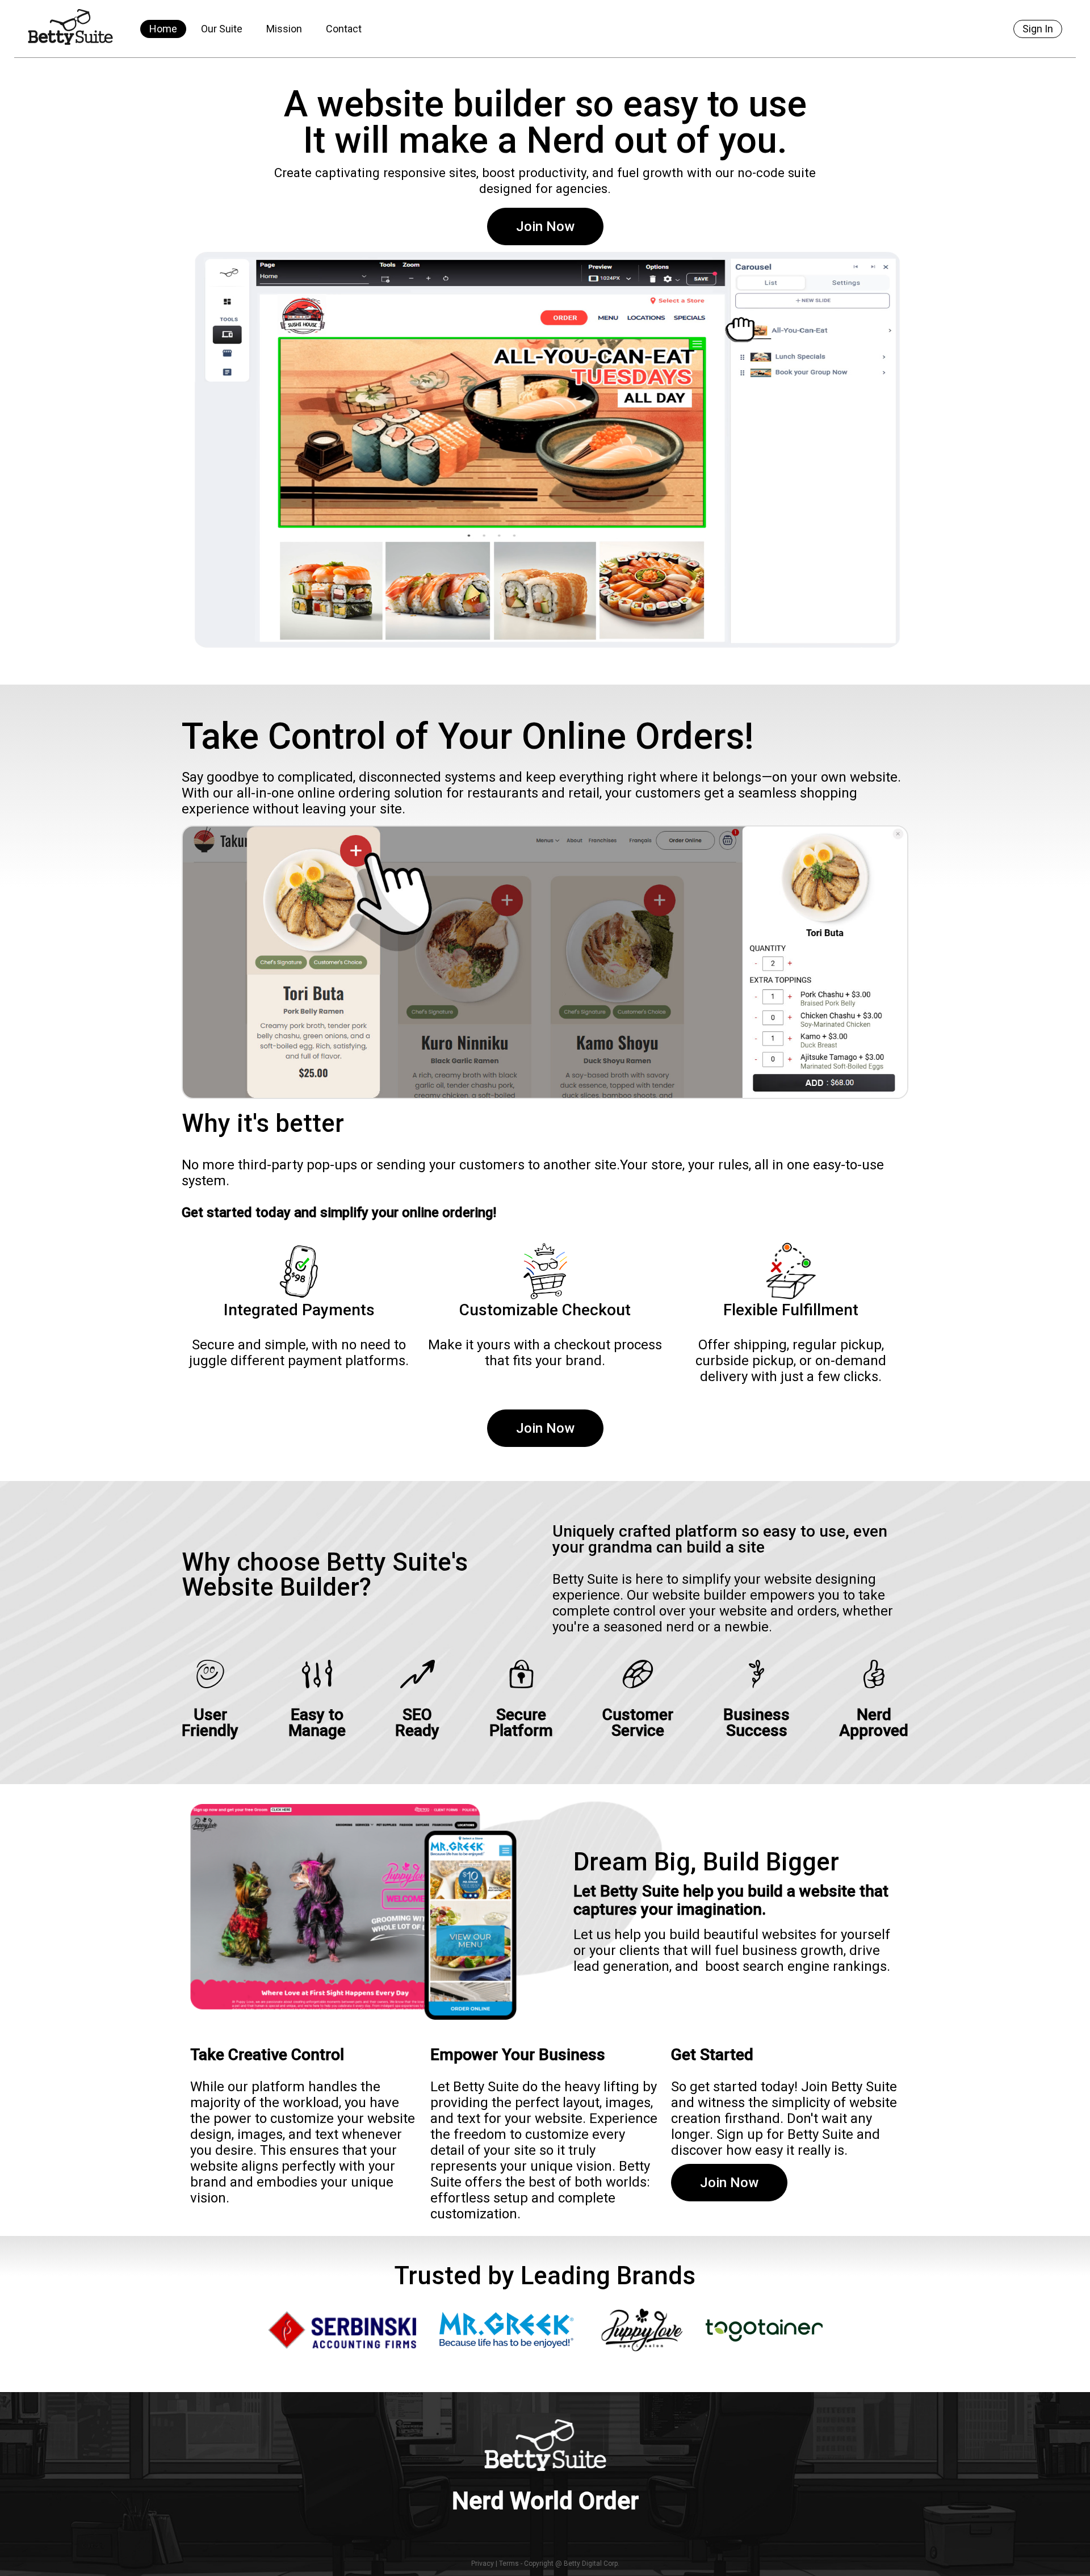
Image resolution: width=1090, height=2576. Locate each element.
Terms (509, 2564)
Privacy (483, 2564)
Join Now (545, 226)
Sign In (1038, 29)
